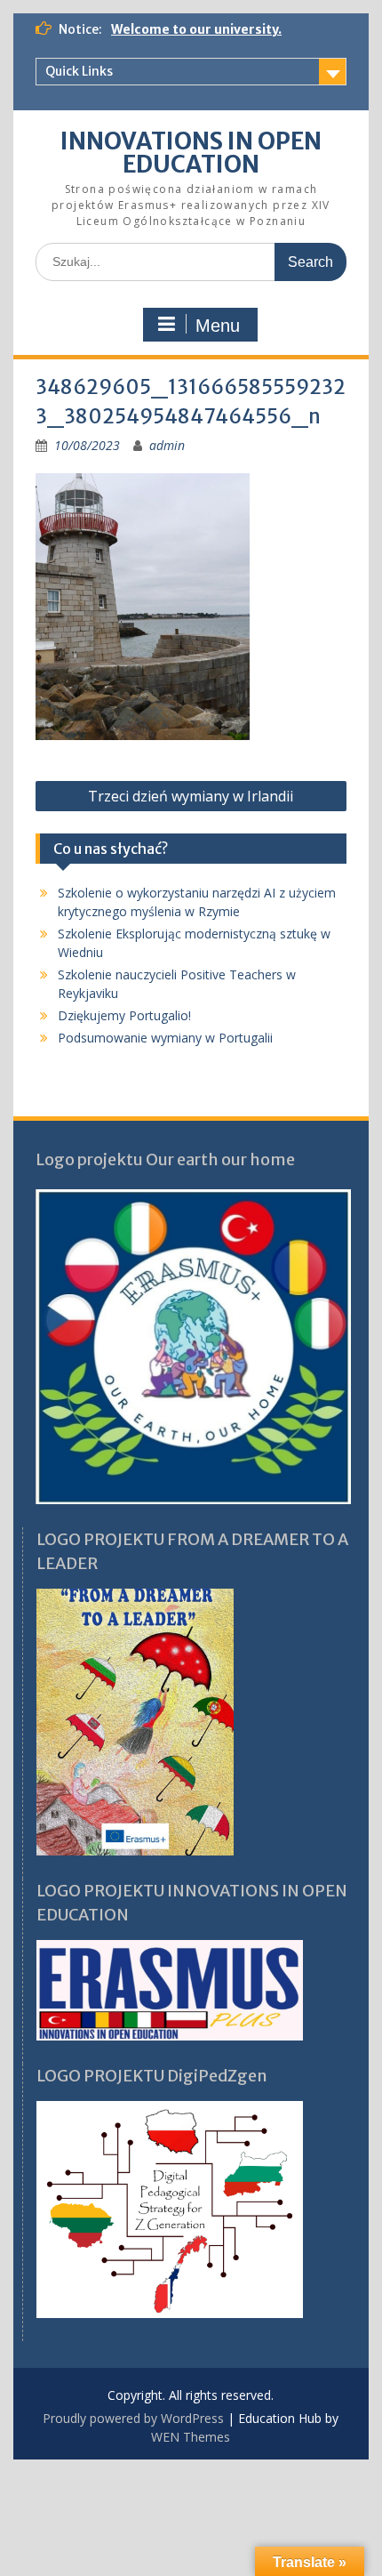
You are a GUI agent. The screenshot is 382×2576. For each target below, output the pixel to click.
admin (167, 445)
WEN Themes (191, 2437)
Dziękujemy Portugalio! (124, 1015)
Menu (218, 326)
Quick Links (79, 71)
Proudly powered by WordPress (133, 2418)
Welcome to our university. (196, 29)
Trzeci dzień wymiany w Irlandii (191, 796)
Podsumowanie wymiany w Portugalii (165, 1038)
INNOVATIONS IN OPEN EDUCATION (191, 153)
